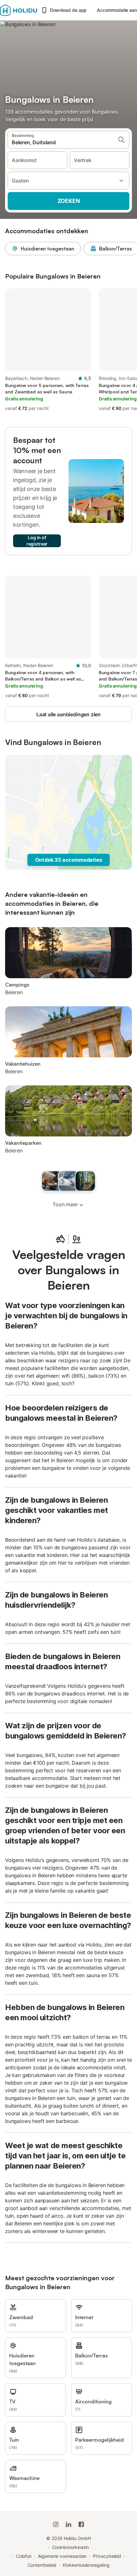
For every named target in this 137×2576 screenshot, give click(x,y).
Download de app (68, 10)
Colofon (24, 2556)
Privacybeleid (107, 2556)
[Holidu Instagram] (56, 2524)
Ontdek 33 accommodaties (69, 860)
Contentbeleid (42, 2565)
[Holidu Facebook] (81, 2524)
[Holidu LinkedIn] (68, 2524)
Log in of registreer (37, 541)
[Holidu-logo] (19, 10)
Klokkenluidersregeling (86, 2565)
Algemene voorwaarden (62, 2556)
